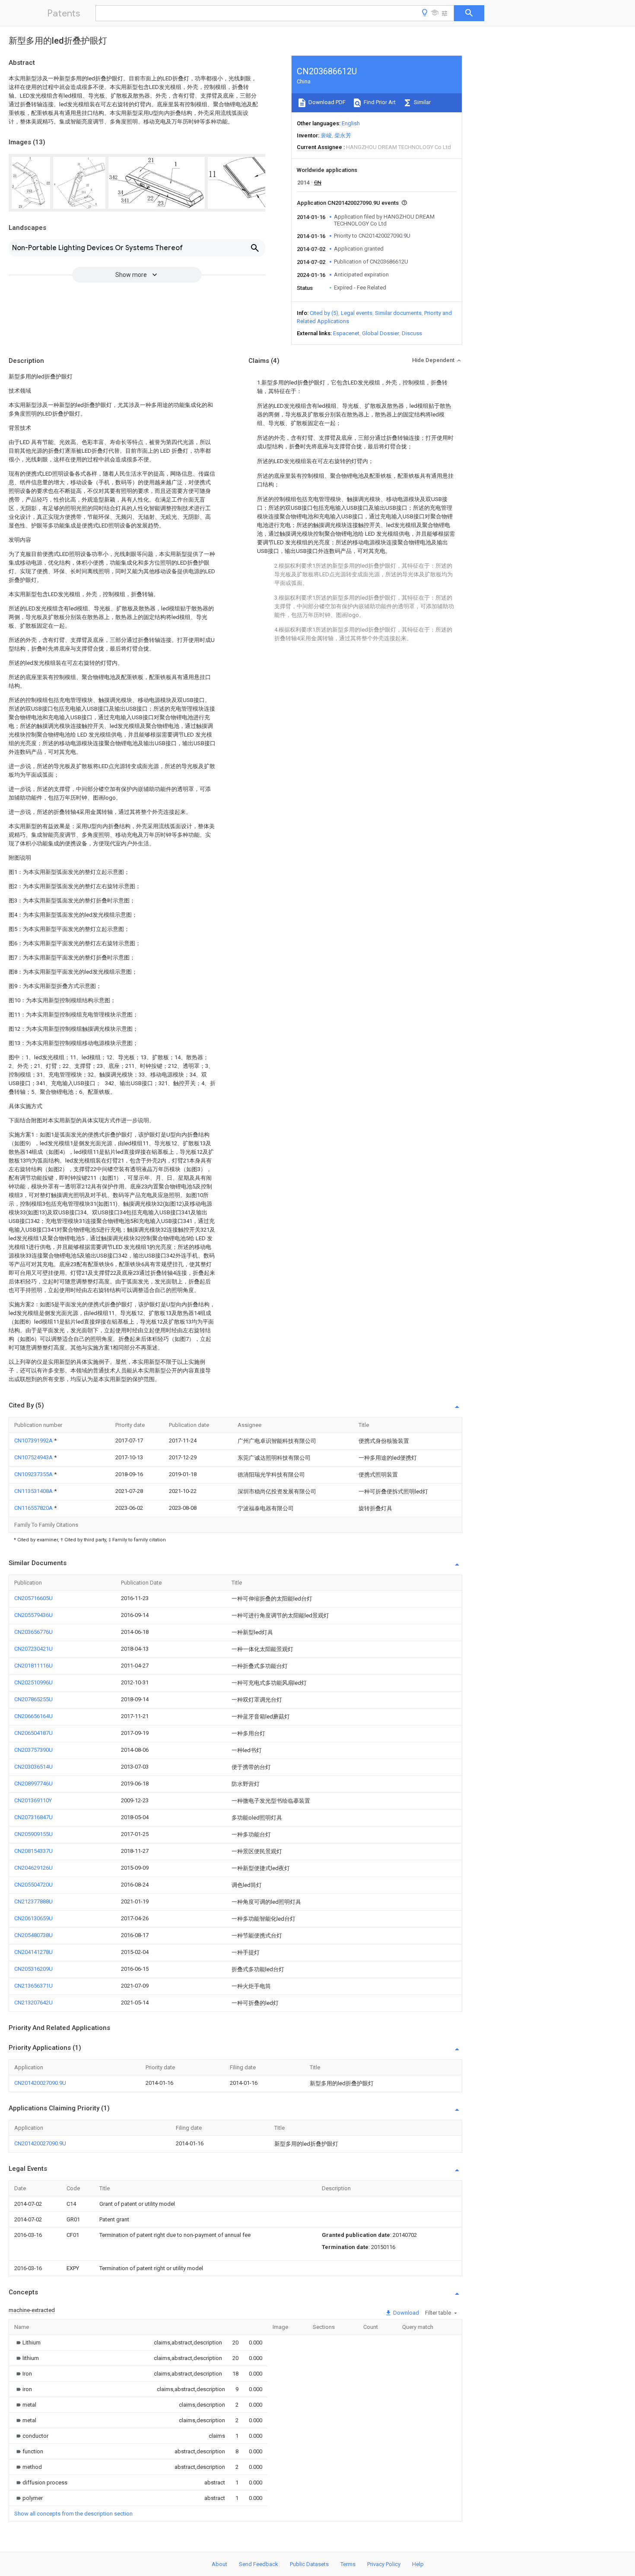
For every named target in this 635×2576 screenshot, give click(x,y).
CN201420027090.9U (40, 2083)
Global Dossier (381, 333)
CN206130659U (33, 1918)
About (219, 2564)
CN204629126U (33, 1868)
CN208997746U (33, 1784)
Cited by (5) (324, 313)
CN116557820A (34, 1508)
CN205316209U (33, 1969)
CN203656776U (33, 1632)
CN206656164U (33, 1716)
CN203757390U (33, 1750)
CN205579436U (33, 1615)
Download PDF (326, 102)
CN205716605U (33, 1598)
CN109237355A (34, 1474)
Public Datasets (309, 2564)
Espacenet (346, 333)
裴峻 (326, 135)
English (351, 123)
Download (405, 2313)
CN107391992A (34, 1440)
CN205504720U (33, 1885)
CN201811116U (33, 1666)
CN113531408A (34, 1491)
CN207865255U (33, 1699)
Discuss (412, 333)
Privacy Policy (384, 2564)
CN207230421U (33, 1649)
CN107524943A (34, 1457)
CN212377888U (33, 1901)
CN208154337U (33, 1851)
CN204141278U (33, 1952)
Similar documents (398, 313)
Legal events (357, 313)
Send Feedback (259, 2564)
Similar (422, 102)
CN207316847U (33, 1817)
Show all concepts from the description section (73, 2514)
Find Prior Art (379, 102)
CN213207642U (33, 2003)
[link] (27, 2343)
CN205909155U (33, 1834)
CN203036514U (33, 1767)
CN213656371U (33, 1986)
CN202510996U (33, 1682)
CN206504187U (33, 1733)
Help (418, 2564)
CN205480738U (33, 1935)
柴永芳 (343, 135)
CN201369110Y (33, 1800)
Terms (348, 2564)
